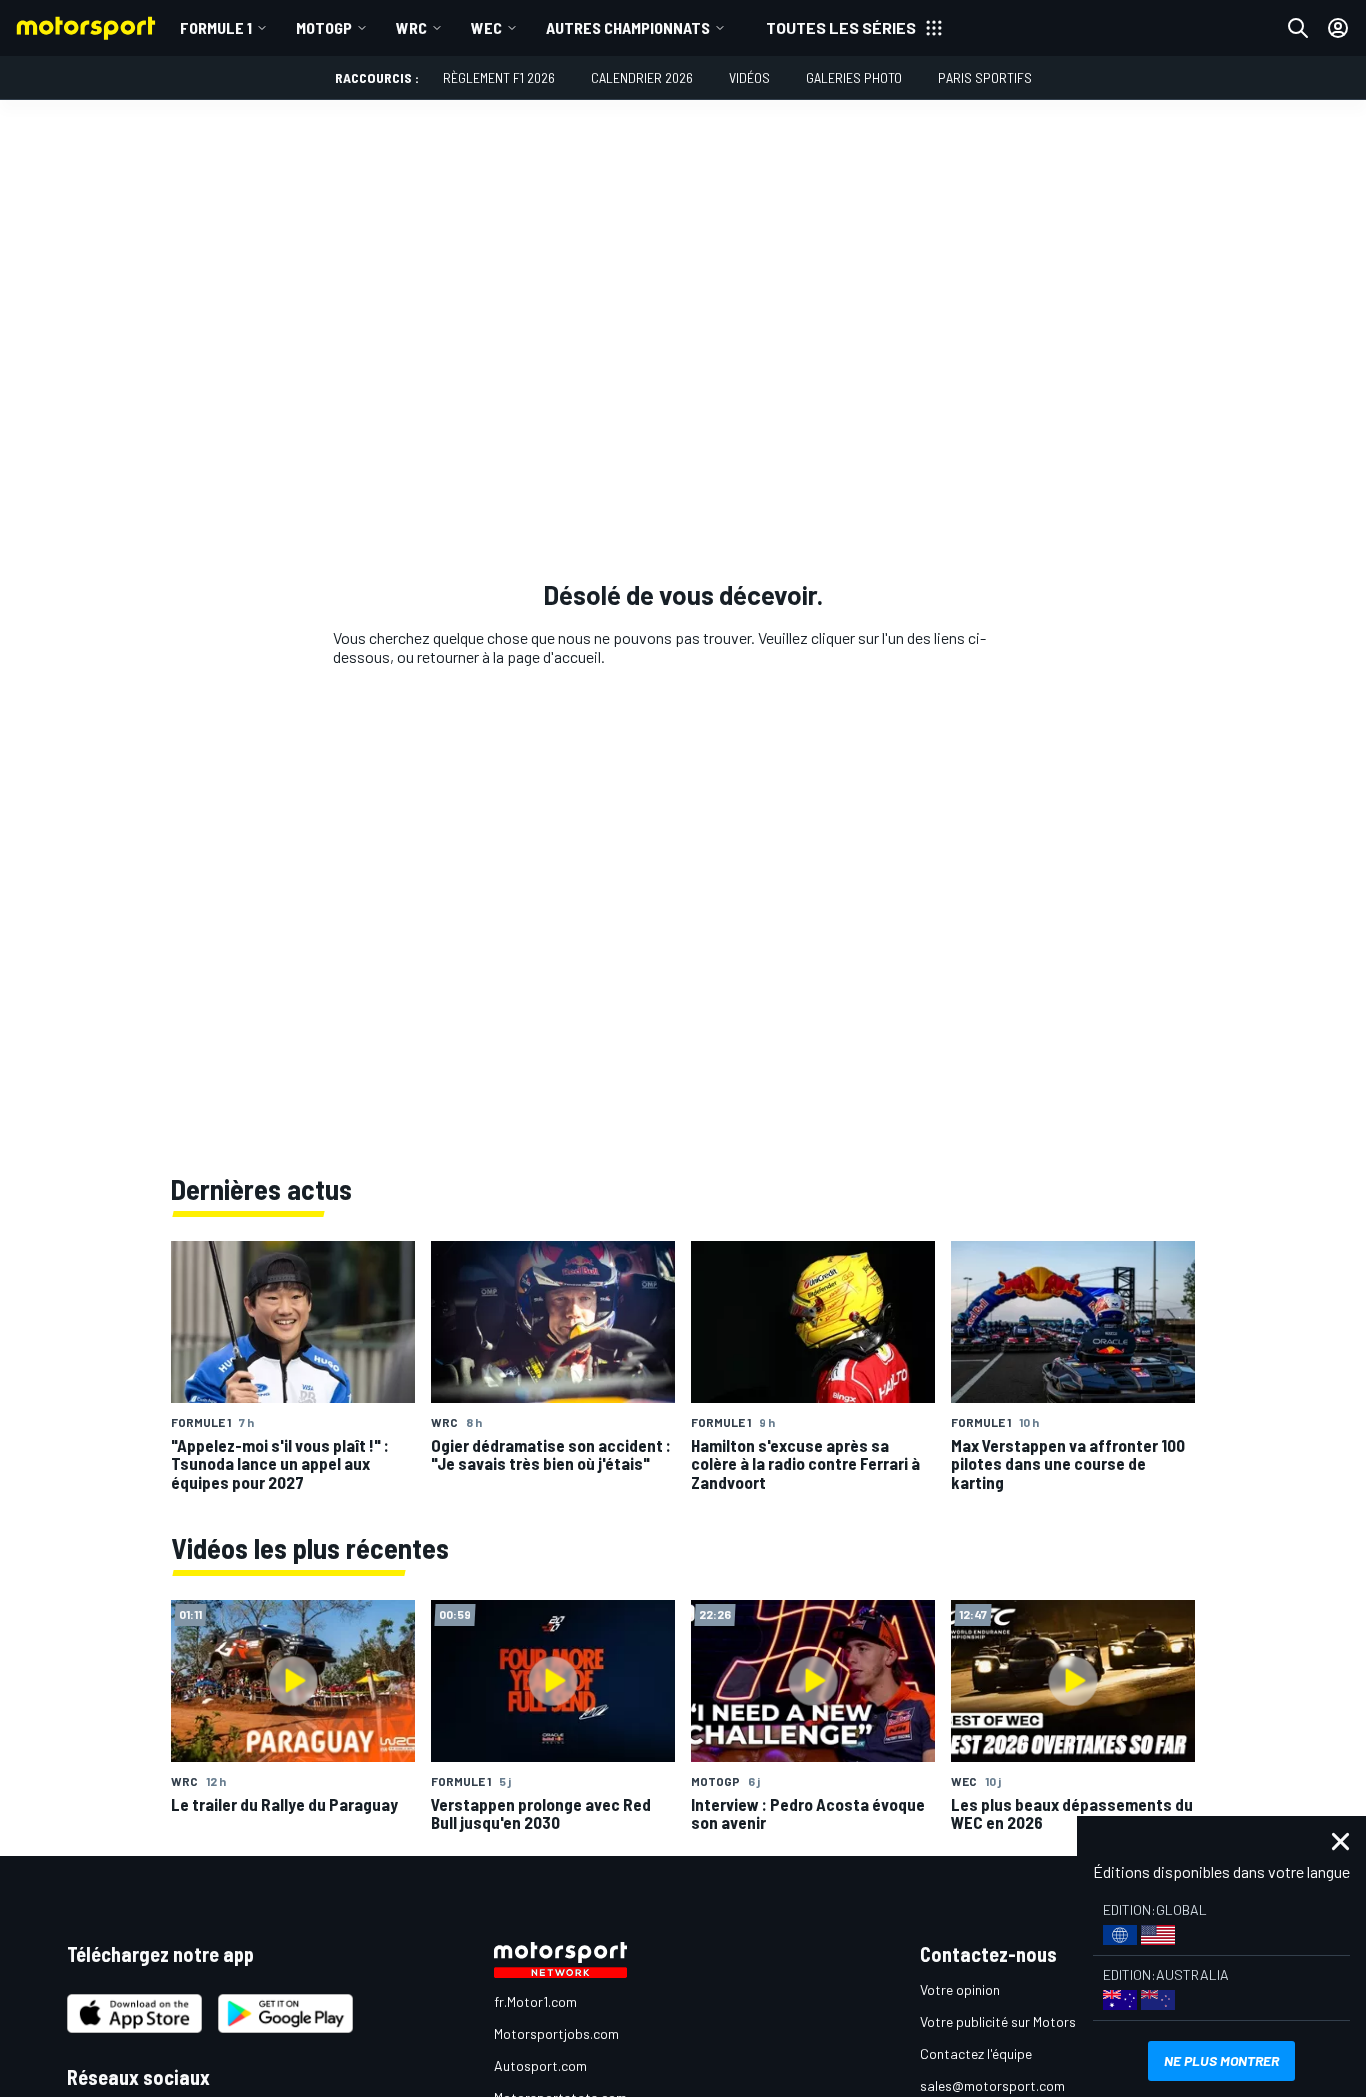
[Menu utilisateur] (1338, 28)
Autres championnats (628, 27)
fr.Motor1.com (535, 2001)
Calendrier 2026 (642, 77)
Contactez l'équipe (976, 2053)
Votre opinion (960, 1989)
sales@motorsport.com (992, 2085)
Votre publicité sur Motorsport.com (1026, 2021)
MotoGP (324, 27)
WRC (411, 27)
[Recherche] (1298, 28)
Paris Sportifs (985, 77)
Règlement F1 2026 (499, 77)
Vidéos (749, 77)
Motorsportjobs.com (556, 2033)
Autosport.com (540, 2065)
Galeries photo (854, 77)
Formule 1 (216, 27)
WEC (486, 27)
